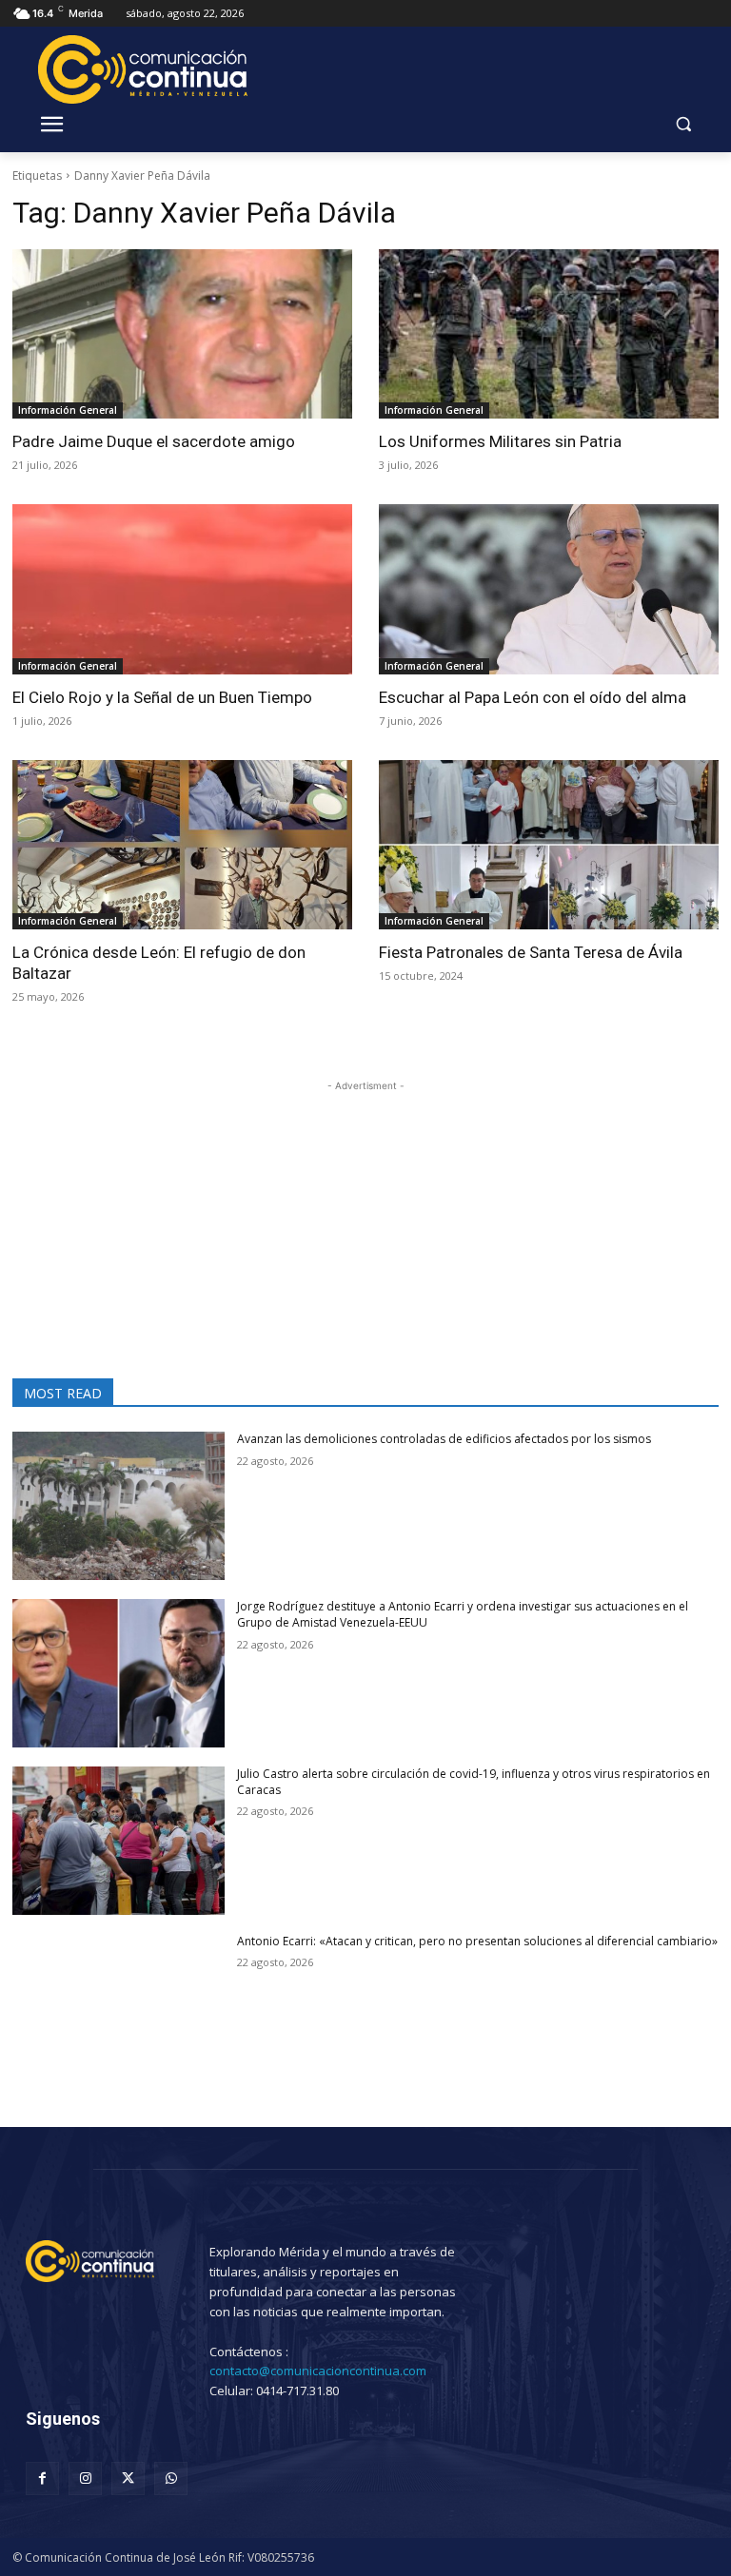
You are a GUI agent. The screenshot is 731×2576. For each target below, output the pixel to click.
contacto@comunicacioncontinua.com (318, 2371)
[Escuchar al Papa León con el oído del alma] (549, 589)
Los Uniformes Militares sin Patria (500, 441)
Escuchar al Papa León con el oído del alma (533, 697)
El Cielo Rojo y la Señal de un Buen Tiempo (162, 697)
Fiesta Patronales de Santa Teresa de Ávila (531, 952)
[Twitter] (128, 2478)
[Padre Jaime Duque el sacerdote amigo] (182, 334)
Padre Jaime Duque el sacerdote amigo (154, 441)
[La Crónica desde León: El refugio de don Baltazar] (182, 845)
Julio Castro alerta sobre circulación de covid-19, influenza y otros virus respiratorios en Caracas (474, 1782)
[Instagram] (85, 2478)
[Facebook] (42, 2478)
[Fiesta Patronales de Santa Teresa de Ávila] (549, 845)
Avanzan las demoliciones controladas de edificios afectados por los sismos (444, 1439)
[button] (683, 124)
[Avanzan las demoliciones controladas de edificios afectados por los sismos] (119, 1506)
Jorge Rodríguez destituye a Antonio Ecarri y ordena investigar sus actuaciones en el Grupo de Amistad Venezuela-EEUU (463, 1614)
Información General (68, 410)
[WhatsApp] (171, 2478)
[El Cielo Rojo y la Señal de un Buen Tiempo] (182, 589)
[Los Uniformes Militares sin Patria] (549, 334)
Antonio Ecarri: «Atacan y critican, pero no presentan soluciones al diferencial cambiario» (477, 1941)
